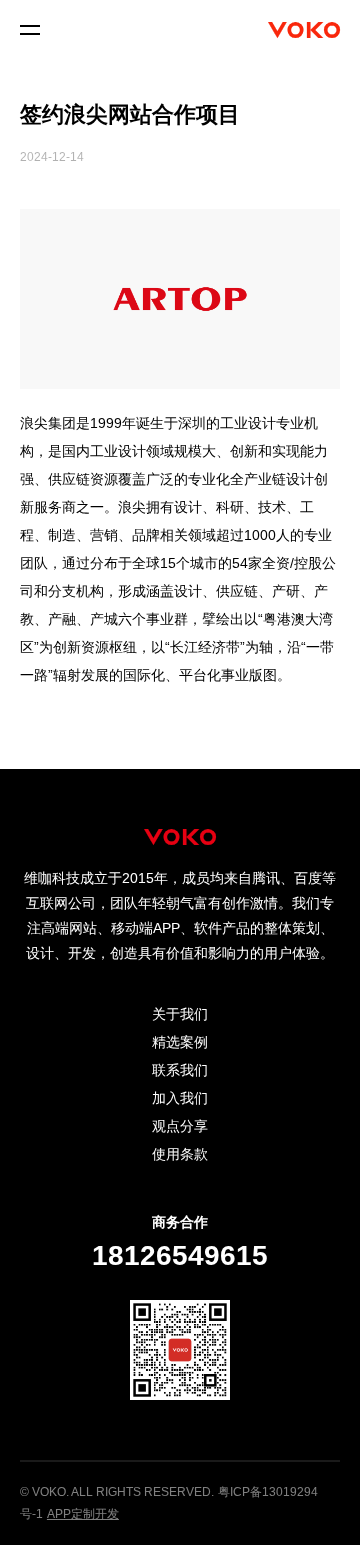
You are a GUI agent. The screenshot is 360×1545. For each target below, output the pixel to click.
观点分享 (180, 1126)
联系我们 (180, 1070)
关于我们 (180, 1014)
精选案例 (180, 1042)
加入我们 (180, 1098)
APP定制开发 (83, 1514)
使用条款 (180, 1154)
